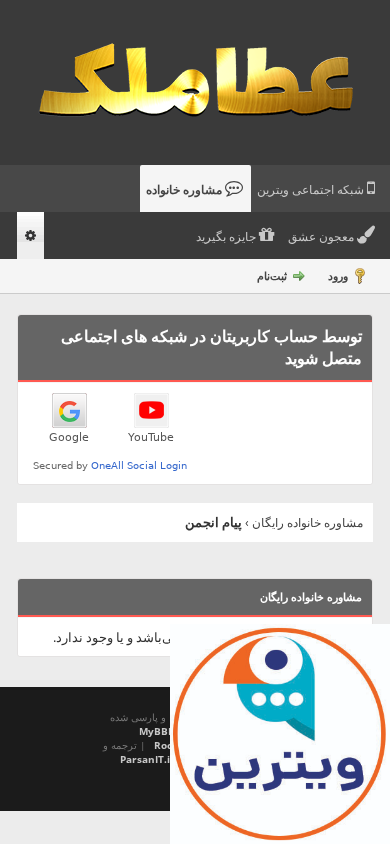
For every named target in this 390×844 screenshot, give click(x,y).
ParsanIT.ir (147, 759)
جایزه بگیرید (227, 237)
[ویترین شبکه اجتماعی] (280, 734)
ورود (338, 275)
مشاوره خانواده (185, 190)
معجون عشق (322, 237)
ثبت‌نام (272, 275)
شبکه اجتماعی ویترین (312, 190)
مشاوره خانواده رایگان (307, 522)
